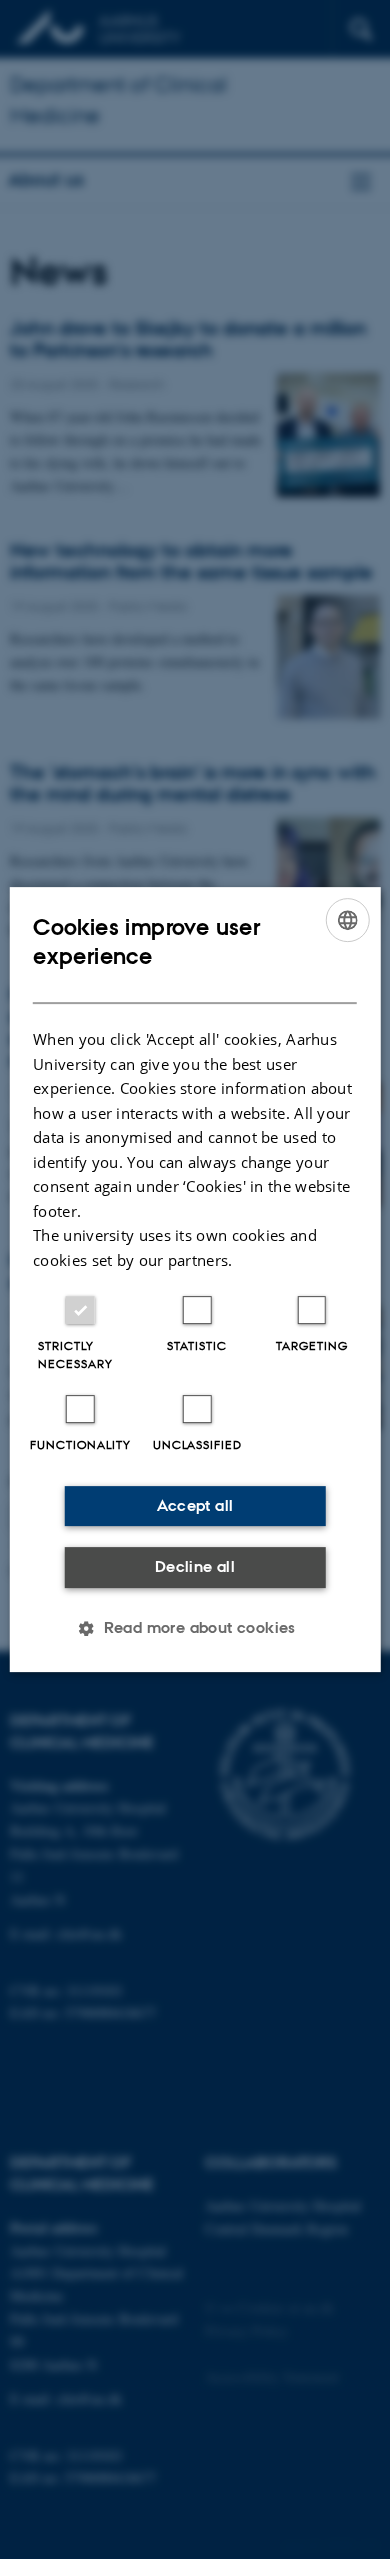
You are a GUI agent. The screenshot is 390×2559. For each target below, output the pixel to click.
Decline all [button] (195, 1566)
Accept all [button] (195, 1505)
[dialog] (195, 1280)
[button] (195, 1628)
